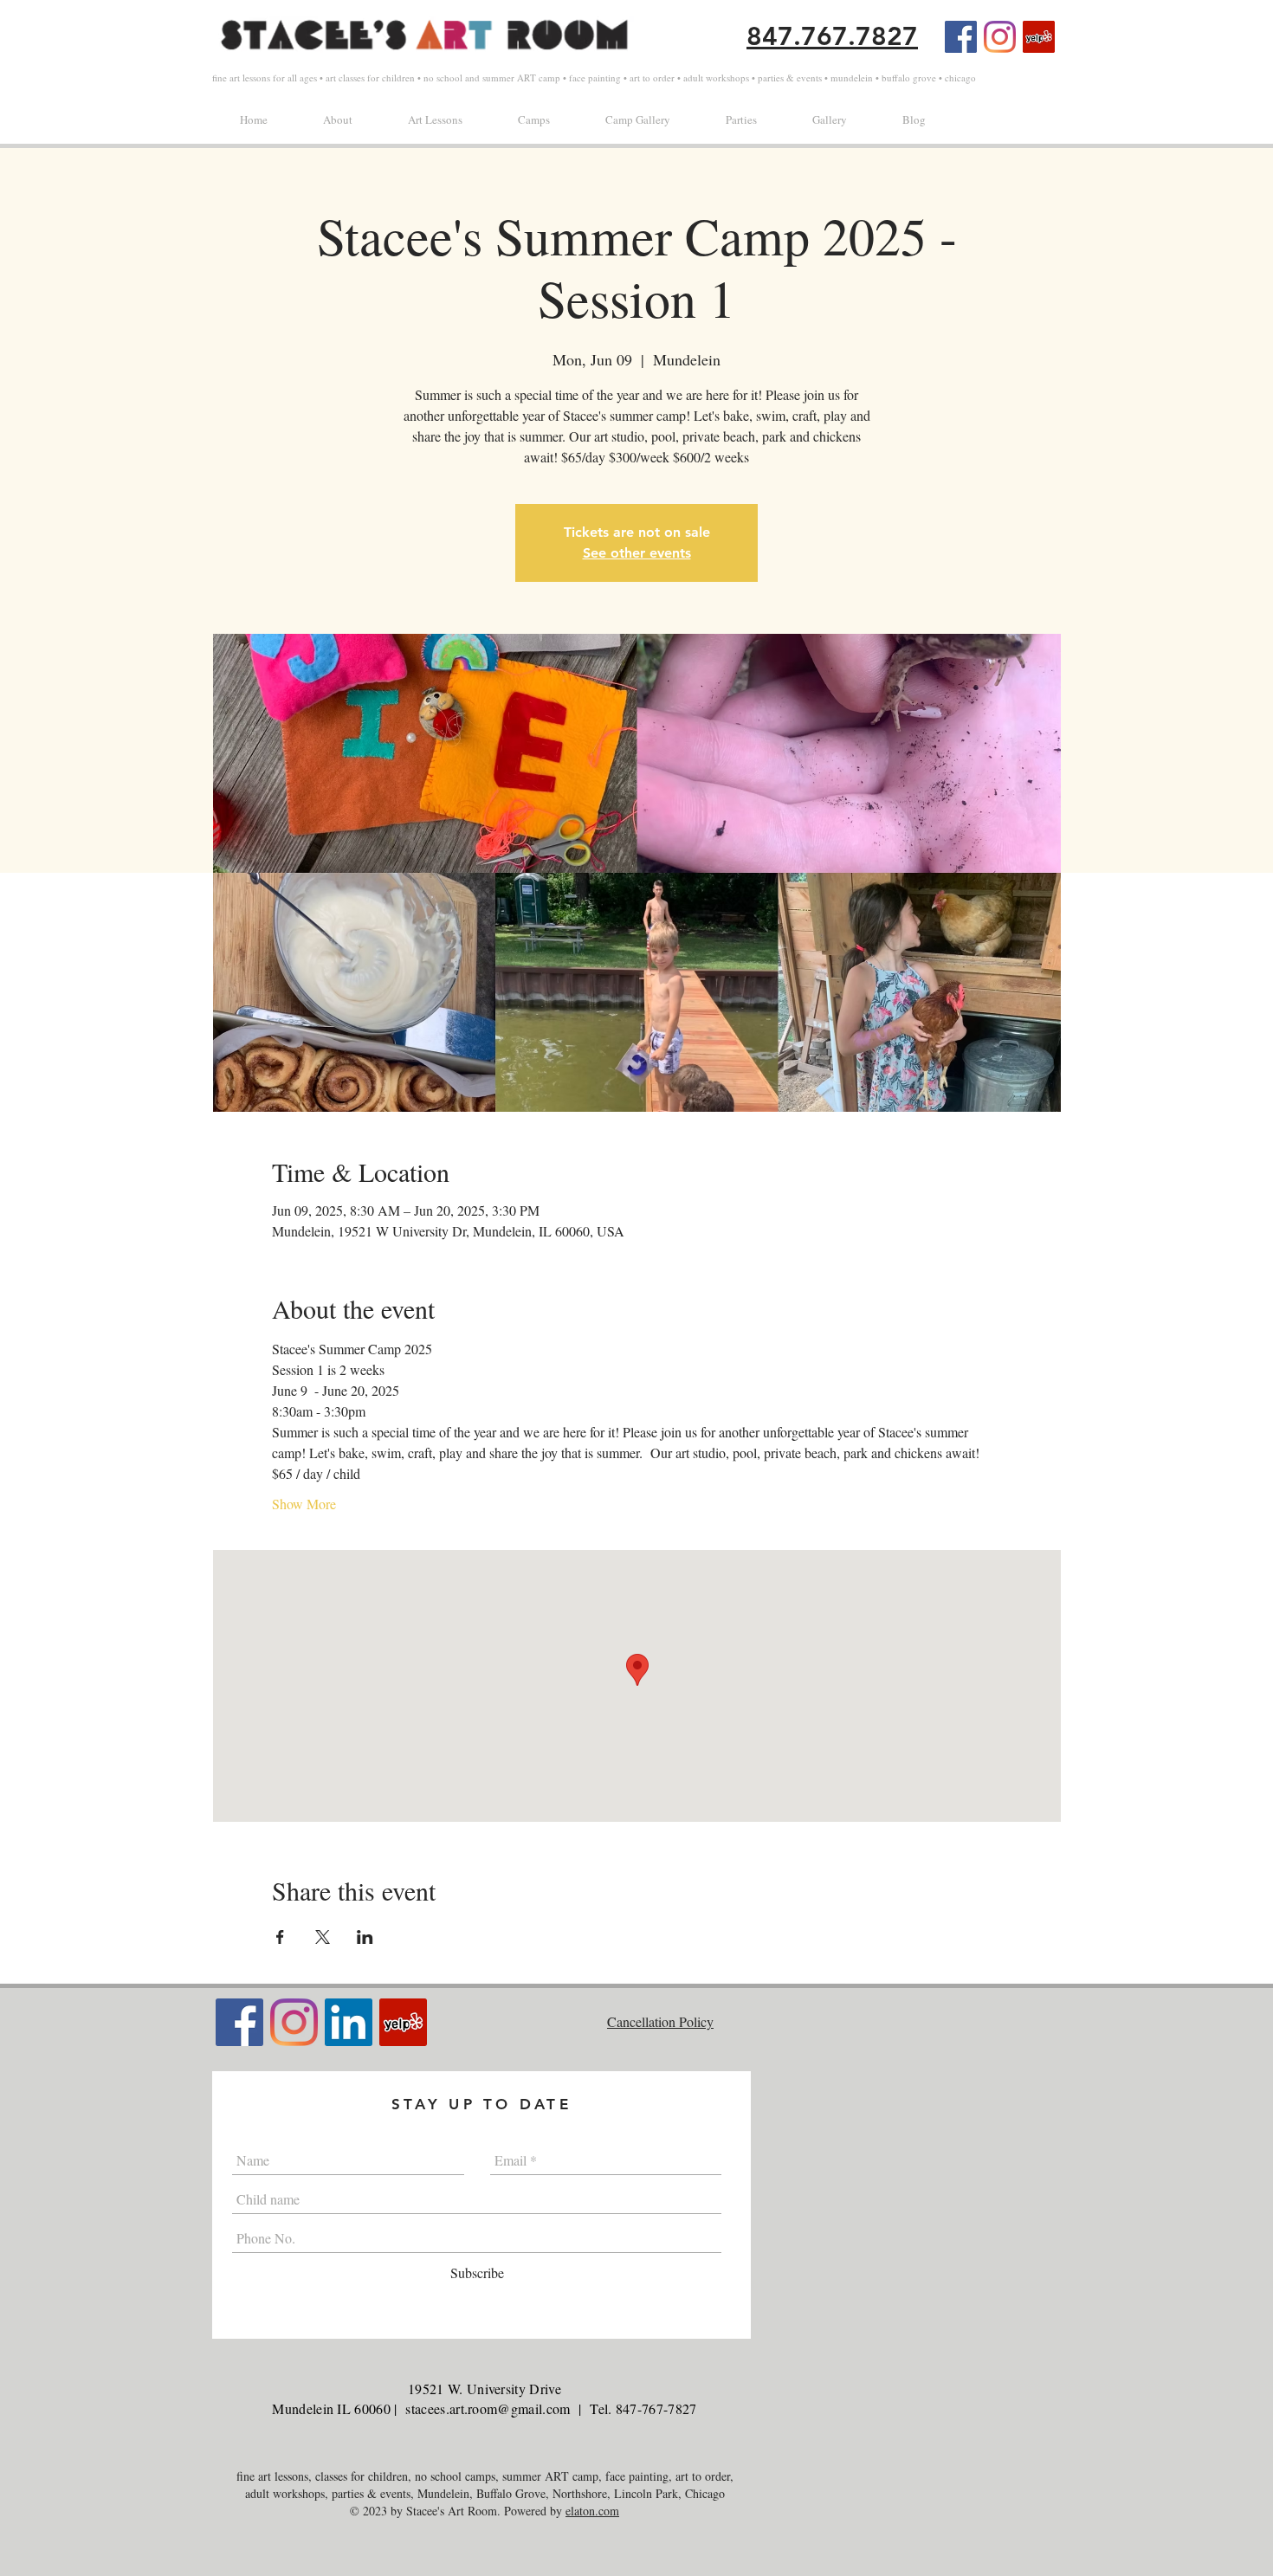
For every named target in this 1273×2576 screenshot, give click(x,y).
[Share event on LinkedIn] (365, 1937)
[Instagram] (1000, 37)
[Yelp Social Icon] (1039, 37)
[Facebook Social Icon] (961, 37)
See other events (637, 553)
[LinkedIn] (349, 2022)
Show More (304, 1504)
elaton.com (592, 2511)
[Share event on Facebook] (280, 1937)
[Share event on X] (323, 1937)
